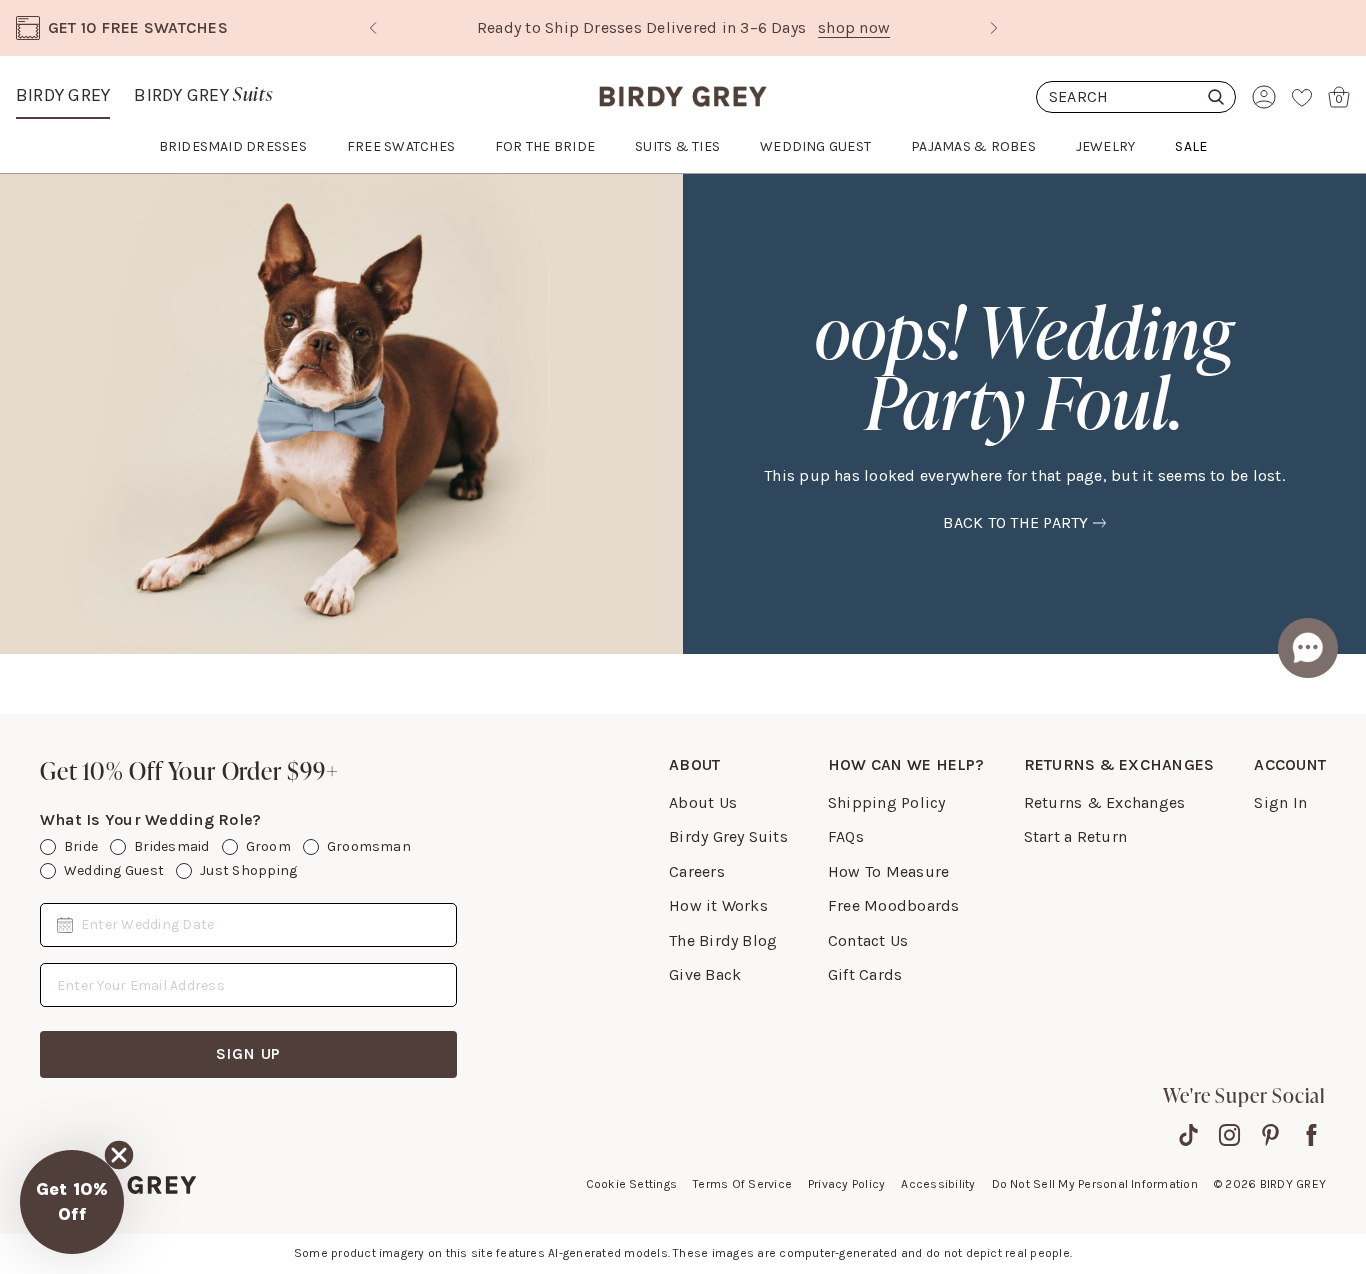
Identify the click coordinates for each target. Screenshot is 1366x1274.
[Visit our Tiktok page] (1188, 1135)
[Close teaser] (119, 1155)
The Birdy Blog (723, 940)
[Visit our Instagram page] (1229, 1135)
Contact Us (868, 940)
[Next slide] (994, 28)
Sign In (1280, 802)
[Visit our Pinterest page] (1270, 1135)
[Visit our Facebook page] (1311, 1135)
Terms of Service (742, 1184)
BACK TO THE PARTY (1015, 522)
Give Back (705, 974)
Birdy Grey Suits (728, 836)
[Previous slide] (373, 28)
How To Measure (888, 871)
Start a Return (1075, 836)
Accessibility (938, 1184)
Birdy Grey (63, 95)
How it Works (718, 905)
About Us (703, 802)
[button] (72, 1202)
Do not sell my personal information (1095, 1184)
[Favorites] (1302, 97)
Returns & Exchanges (1105, 802)
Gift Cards (865, 974)
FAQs (846, 836)
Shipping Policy (887, 802)
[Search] (1136, 97)
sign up (249, 1053)
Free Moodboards (894, 905)
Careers (697, 871)
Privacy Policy (846, 1184)
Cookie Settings (632, 1184)
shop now (854, 27)
